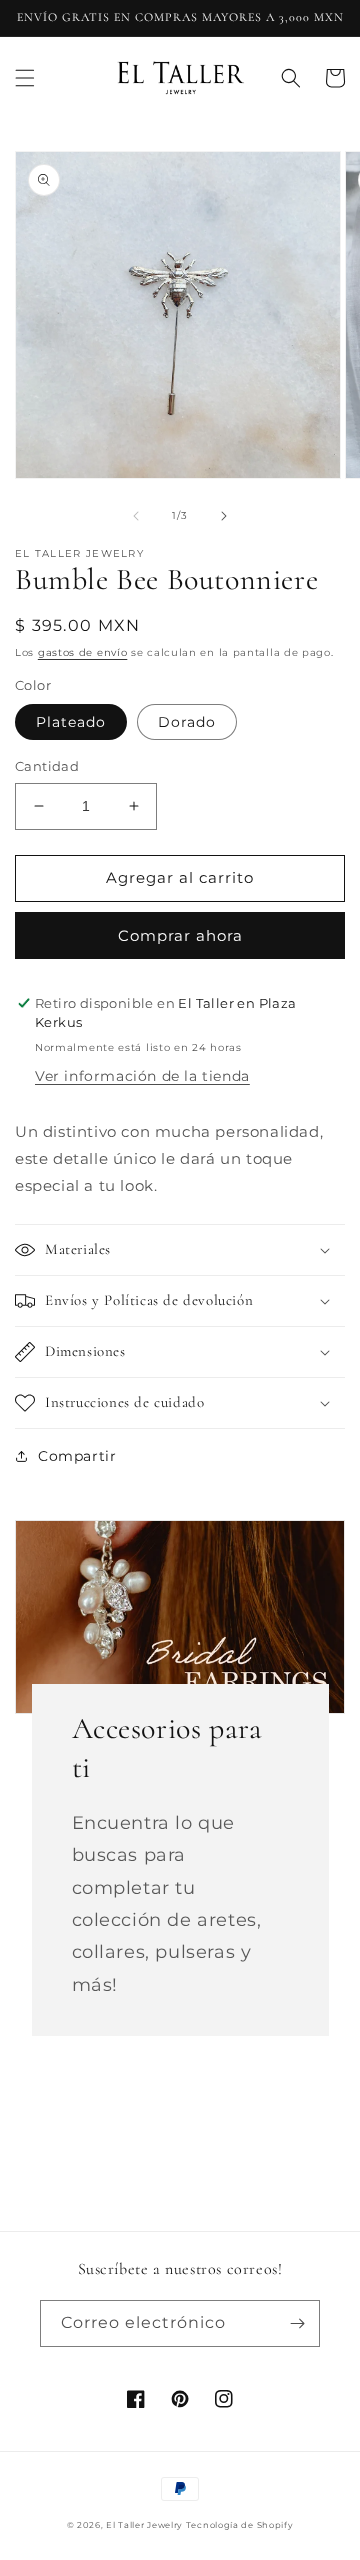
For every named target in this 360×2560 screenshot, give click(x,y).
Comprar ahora (180, 935)
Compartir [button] (77, 1456)
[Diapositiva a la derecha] (224, 516)
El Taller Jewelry (146, 2525)
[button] (25, 78)
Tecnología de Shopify (240, 2525)
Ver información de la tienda (142, 1076)
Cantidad (47, 766)
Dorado (187, 722)
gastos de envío (83, 652)
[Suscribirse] (297, 2323)
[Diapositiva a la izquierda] (136, 516)
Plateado (71, 722)
